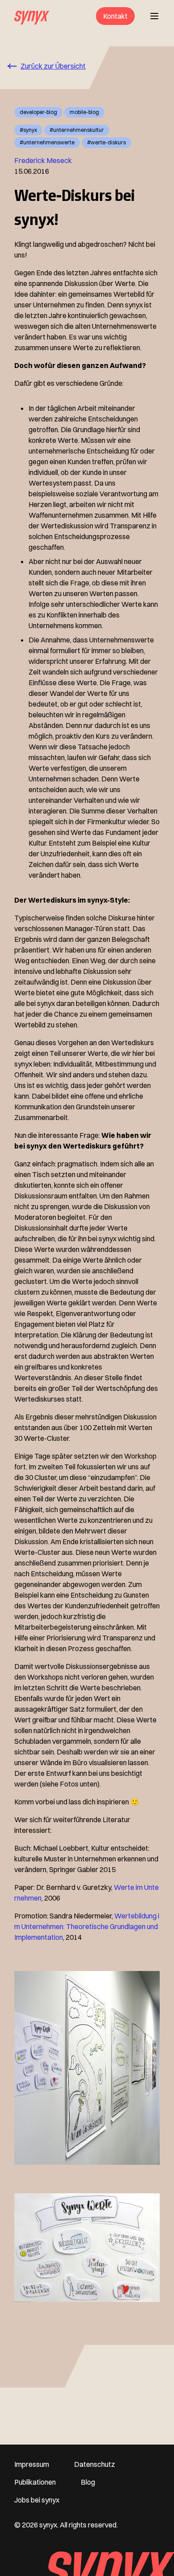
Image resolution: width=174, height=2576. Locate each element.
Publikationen (35, 2482)
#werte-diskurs (106, 142)
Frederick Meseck (43, 160)
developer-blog (38, 112)
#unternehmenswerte (47, 142)
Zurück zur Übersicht (53, 66)
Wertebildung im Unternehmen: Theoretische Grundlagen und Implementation (87, 1926)
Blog (88, 2482)
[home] (32, 16)
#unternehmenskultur (77, 130)
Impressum (32, 2464)
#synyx (28, 130)
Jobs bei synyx (37, 2500)
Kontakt (115, 16)
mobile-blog (84, 112)
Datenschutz (95, 2464)
